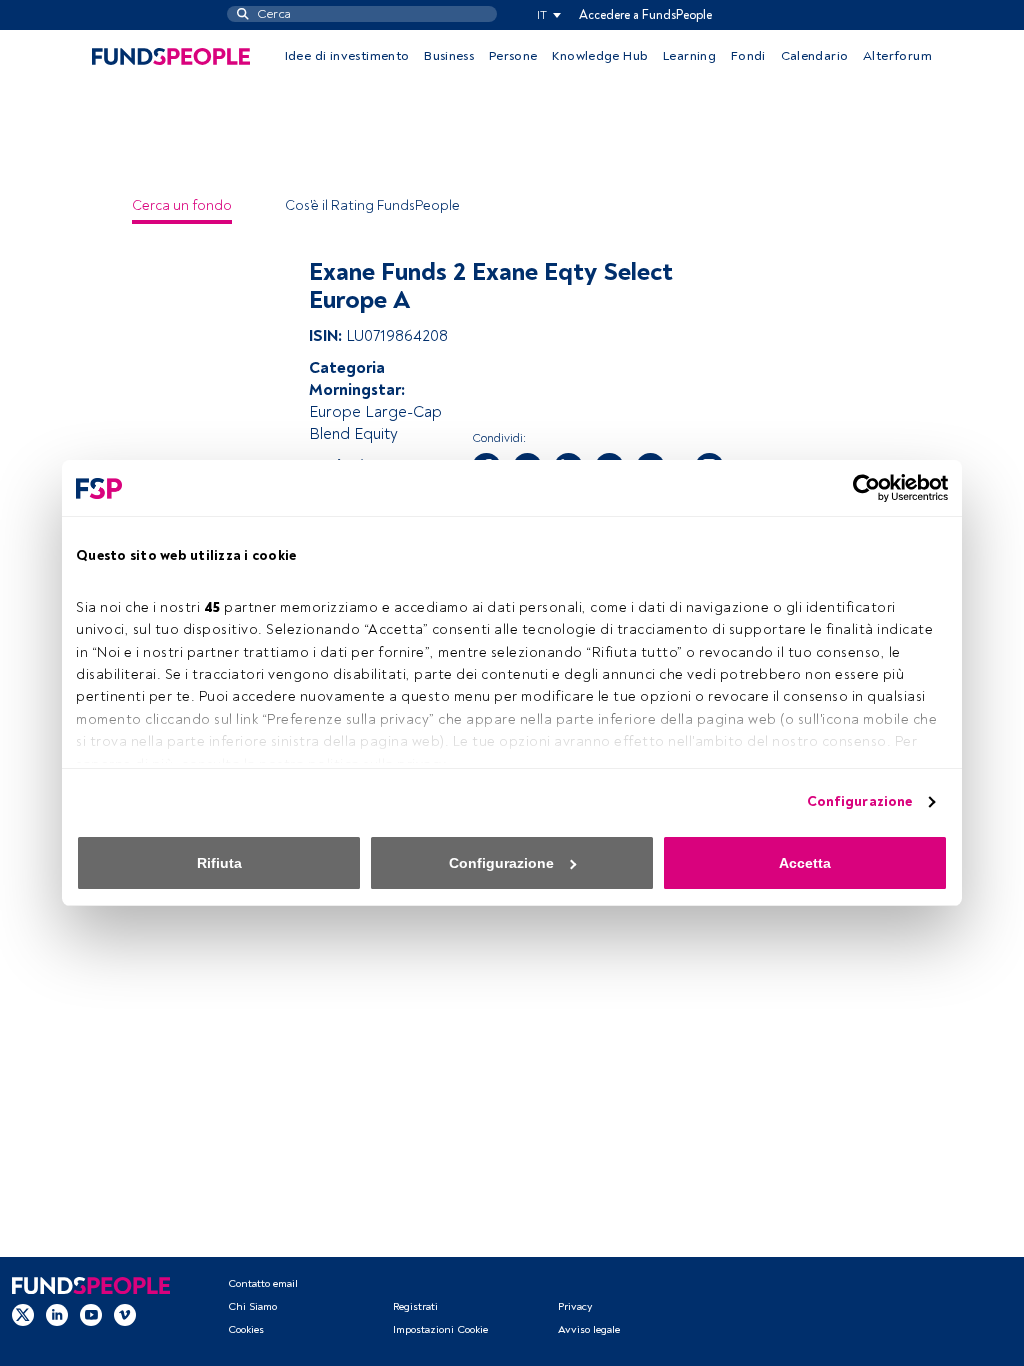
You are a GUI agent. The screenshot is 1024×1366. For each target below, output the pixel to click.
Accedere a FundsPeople (645, 15)
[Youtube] (91, 1315)
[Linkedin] (57, 1315)
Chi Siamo (252, 1306)
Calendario (815, 56)
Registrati (415, 1306)
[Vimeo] (125, 1315)
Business (449, 56)
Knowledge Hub (600, 56)
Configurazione (859, 801)
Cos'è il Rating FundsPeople (372, 205)
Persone (513, 56)
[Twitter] (23, 1315)
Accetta (805, 863)
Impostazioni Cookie (440, 1329)
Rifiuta (219, 863)
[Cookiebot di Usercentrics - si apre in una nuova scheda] (860, 488)
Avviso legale (589, 1329)
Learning (689, 56)
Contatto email (263, 1283)
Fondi (748, 56)
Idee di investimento (347, 56)
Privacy (575, 1306)
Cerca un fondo (182, 205)
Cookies (246, 1329)
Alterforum (897, 56)
